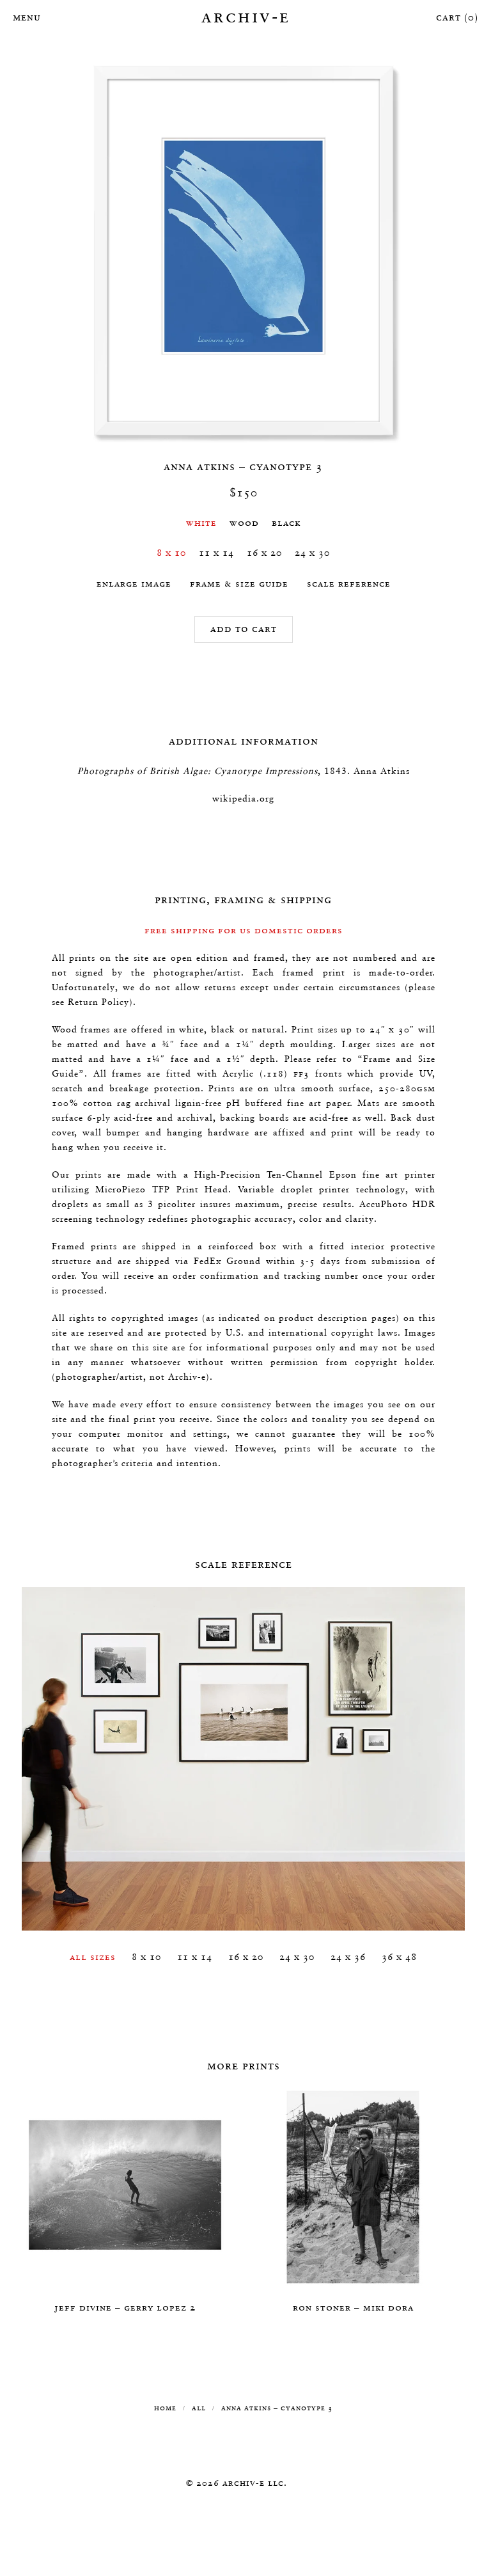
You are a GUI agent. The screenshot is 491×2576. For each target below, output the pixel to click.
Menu (26, 17)
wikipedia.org (243, 798)
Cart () (457, 17)
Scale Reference (349, 583)
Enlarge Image (134, 583)
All (199, 2407)
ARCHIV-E (246, 16)
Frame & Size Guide (239, 583)
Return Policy (98, 1002)
